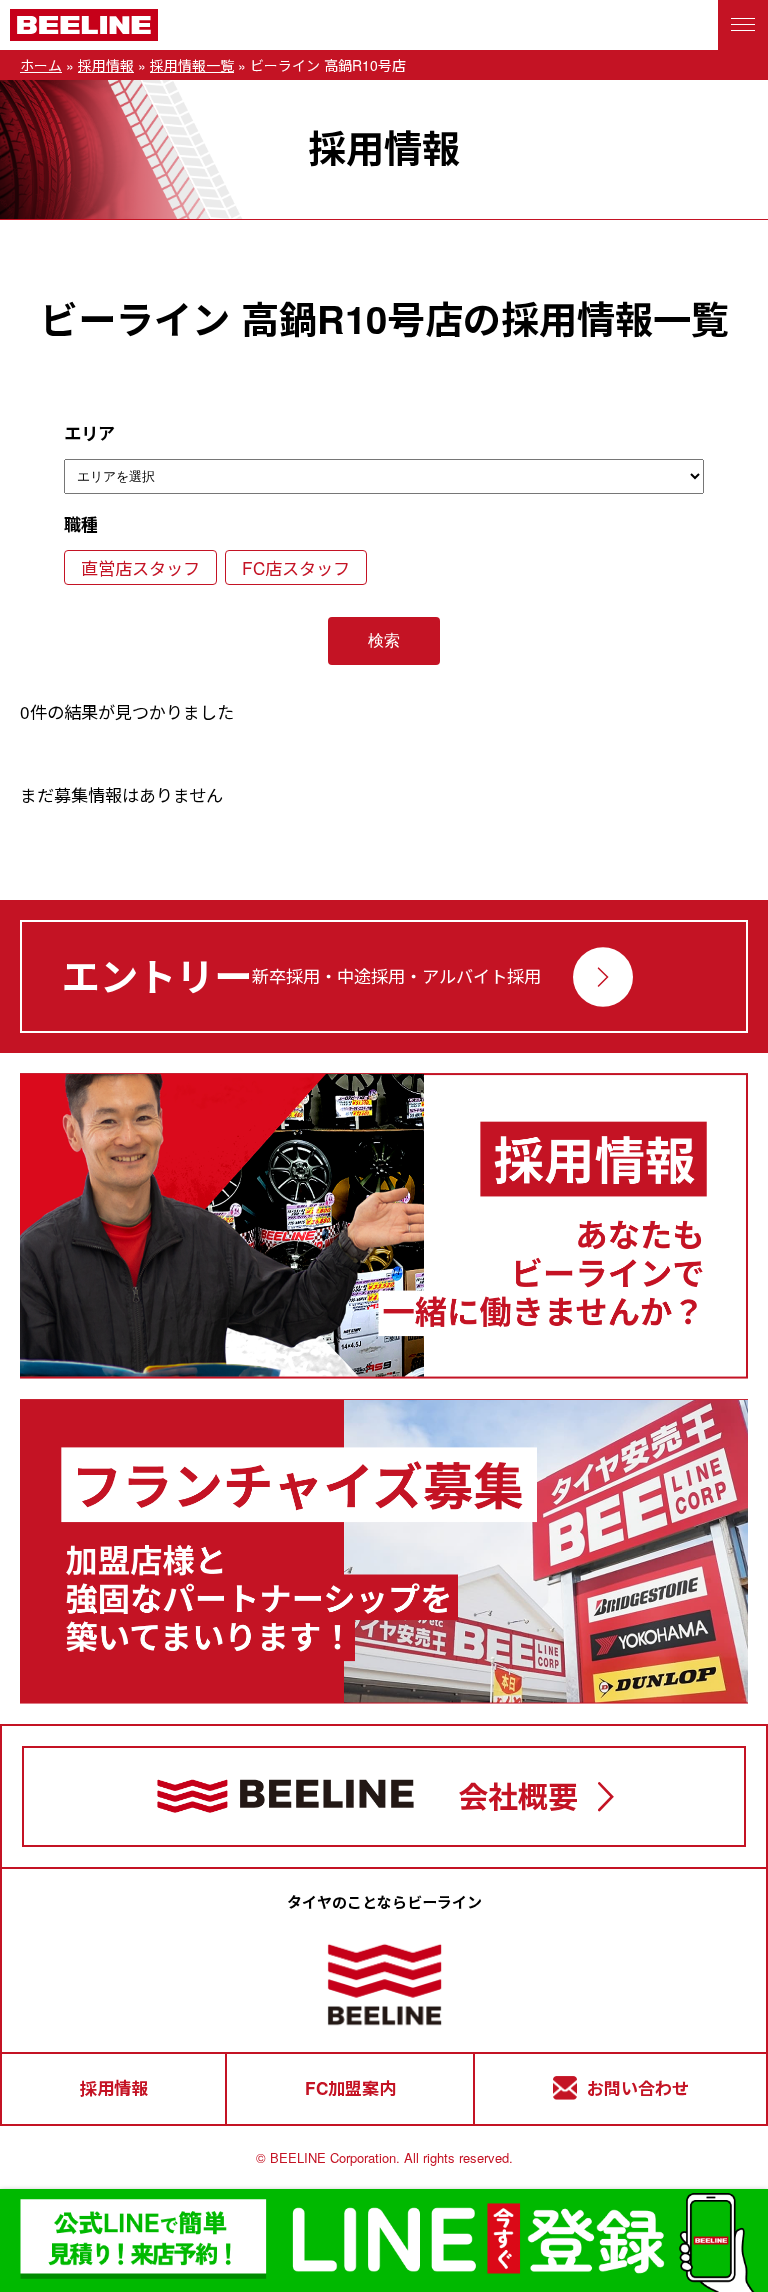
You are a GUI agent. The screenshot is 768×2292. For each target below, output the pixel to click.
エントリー (157, 975)
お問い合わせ (638, 2088)
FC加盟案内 (350, 2088)
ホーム (41, 65)
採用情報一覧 (192, 65)
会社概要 (518, 1795)
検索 (384, 640)
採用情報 (106, 65)
